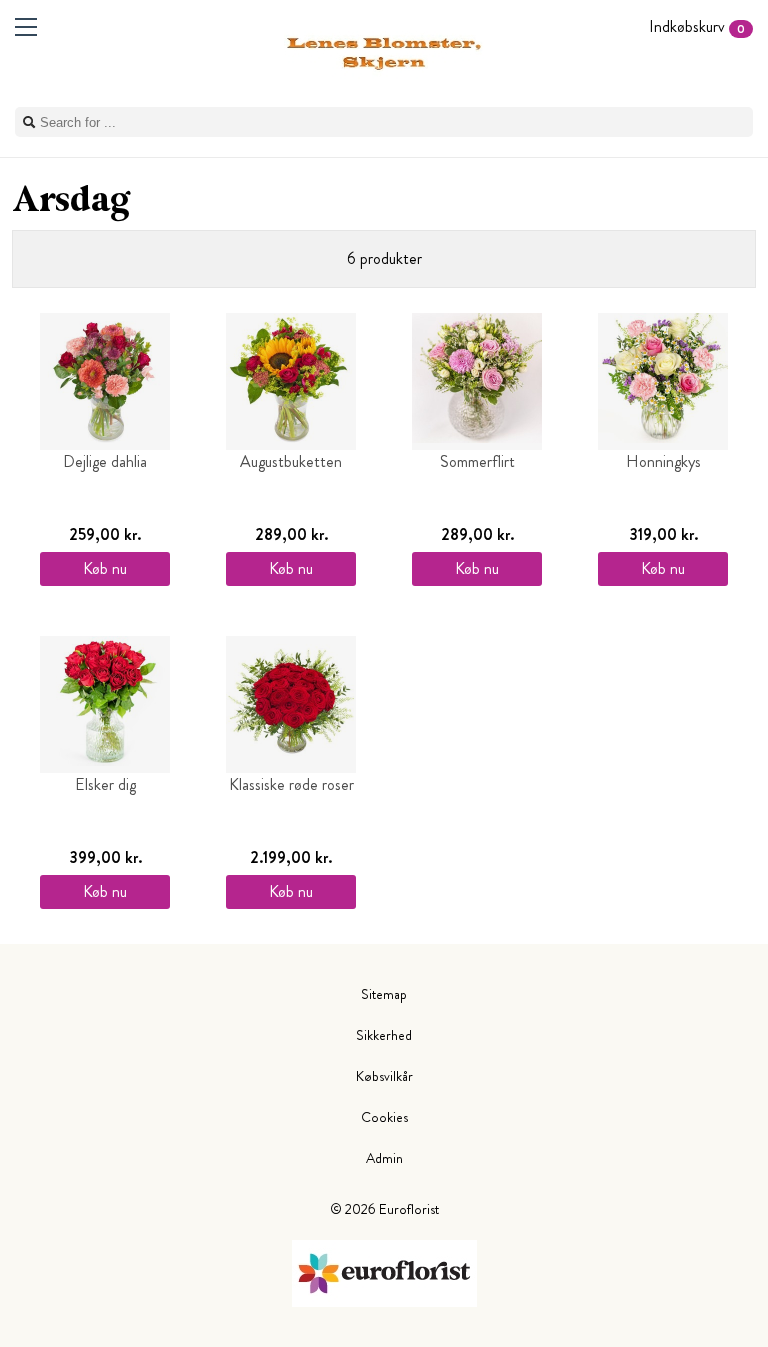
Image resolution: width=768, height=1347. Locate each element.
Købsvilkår (384, 1076)
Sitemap (384, 994)
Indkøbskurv (697, 26)
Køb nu (105, 568)
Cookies (384, 1117)
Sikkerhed (384, 1035)
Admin (384, 1158)
